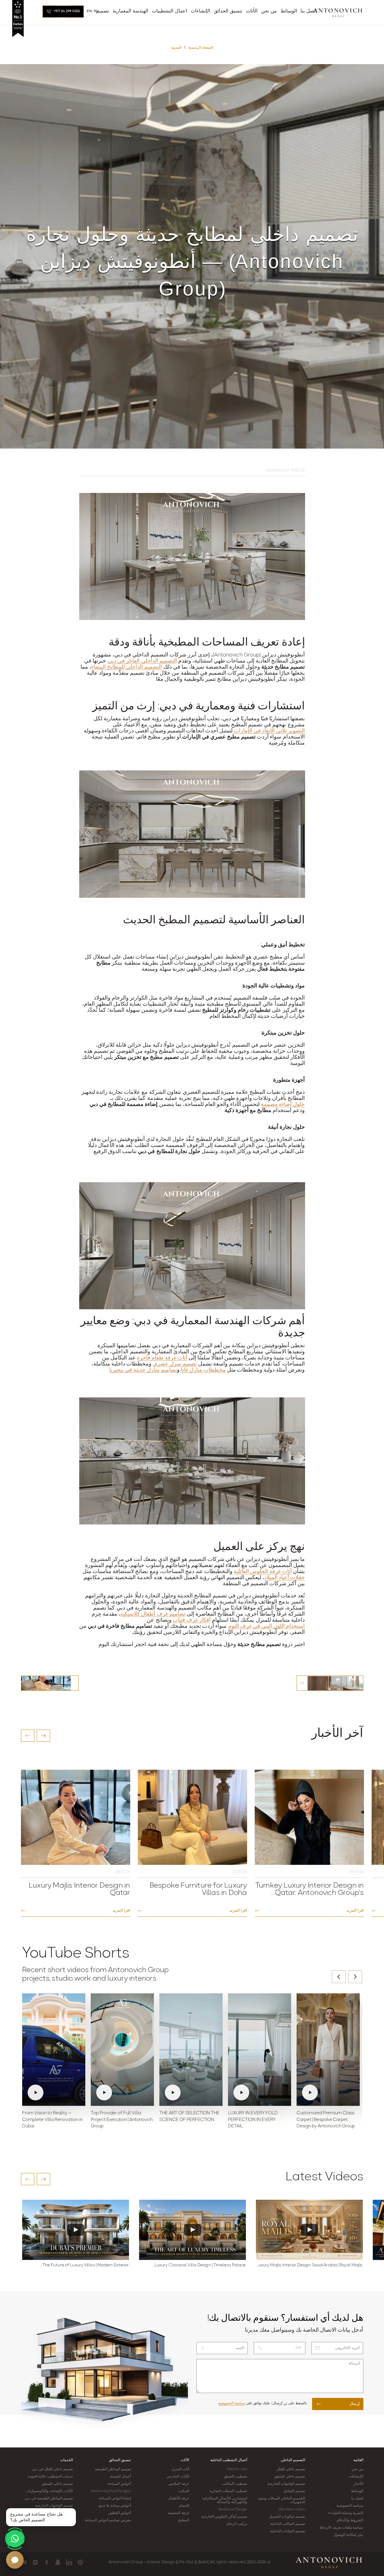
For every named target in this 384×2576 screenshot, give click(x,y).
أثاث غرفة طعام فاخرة (162, 1358)
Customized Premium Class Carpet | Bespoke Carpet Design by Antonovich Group (326, 2120)
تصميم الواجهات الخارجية (286, 2484)
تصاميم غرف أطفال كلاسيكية (153, 1614)
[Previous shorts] (339, 1977)
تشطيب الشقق (235, 2477)
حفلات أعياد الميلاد (284, 1578)
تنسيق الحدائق (120, 2460)
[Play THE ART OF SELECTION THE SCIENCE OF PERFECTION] (191, 2050)
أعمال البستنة (120, 2477)
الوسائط (357, 2491)
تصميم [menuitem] (102, 11)
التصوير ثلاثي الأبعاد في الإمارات (269, 731)
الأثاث (185, 2460)
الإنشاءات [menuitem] (200, 11)
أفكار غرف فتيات (192, 1620)
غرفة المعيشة (178, 2513)
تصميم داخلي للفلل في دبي (52, 2469)
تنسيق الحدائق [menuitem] (228, 11)
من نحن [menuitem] (269, 11)
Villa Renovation (292, 2509)
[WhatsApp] (15, 2539)
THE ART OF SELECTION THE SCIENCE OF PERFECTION (189, 2117)
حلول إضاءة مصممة (283, 1105)
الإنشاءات (356, 2477)
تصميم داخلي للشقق (290, 2477)
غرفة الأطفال (178, 2499)
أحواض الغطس (119, 2513)
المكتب (184, 2491)
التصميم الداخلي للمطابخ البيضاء (126, 667)
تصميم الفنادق (294, 2491)
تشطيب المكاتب (234, 2484)
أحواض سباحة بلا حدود (114, 2506)
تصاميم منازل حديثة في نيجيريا (143, 1370)
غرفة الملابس (179, 2484)
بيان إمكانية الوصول (348, 2535)
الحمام (184, 2506)
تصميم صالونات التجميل (287, 2517)
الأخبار (359, 2484)
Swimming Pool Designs (111, 2491)
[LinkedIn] (69, 2562)
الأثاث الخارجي (178, 2477)
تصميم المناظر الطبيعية (113, 2469)
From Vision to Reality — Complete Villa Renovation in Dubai (52, 2120)
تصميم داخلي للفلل (291, 2469)
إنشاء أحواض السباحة (115, 2499)
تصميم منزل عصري (175, 1364)
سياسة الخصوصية (232, 2403)
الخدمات (66, 2460)
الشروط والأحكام (350, 2520)
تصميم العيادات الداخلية (288, 2531)
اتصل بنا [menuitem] (309, 11)
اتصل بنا (357, 2499)
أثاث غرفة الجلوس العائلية (263, 1572)
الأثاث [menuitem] (252, 11)
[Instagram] (35, 2562)
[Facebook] (47, 2562)
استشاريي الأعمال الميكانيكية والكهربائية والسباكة (225, 2500)
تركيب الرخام (237, 2524)
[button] (28, 1736)
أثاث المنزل (180, 2469)
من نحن (357, 2469)
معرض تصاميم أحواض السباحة (108, 2520)
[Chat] (15, 2560)
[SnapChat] (58, 2562)
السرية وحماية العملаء (346, 2513)
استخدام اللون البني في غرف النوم (267, 1627)
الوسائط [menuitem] (289, 11)
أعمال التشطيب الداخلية (229, 2460)
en (89, 11)
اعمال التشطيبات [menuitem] (169, 11)
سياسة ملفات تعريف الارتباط (341, 2528)
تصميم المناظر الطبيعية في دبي (49, 2499)
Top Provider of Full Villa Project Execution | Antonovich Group (122, 2120)
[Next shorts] (355, 1977)
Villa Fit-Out (237, 2469)
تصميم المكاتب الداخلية (288, 2524)
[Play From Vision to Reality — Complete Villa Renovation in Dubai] (54, 2050)
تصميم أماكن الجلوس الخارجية (224, 2517)
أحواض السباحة (119, 2484)
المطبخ (184, 2520)
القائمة (358, 2460)
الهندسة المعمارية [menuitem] (130, 11)
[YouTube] (24, 2562)
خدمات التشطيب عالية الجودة (50, 2477)
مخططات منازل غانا (203, 1370)
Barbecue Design (233, 2509)
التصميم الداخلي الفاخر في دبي (142, 661)
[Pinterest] (80, 2562)
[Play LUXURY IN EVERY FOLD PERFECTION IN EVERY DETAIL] (260, 2050)
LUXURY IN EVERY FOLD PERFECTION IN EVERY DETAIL (253, 2120)
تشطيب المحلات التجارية (228, 2491)
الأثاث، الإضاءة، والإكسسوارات (49, 2491)
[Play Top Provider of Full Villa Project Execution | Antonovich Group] (122, 2050)
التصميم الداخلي (293, 2460)
